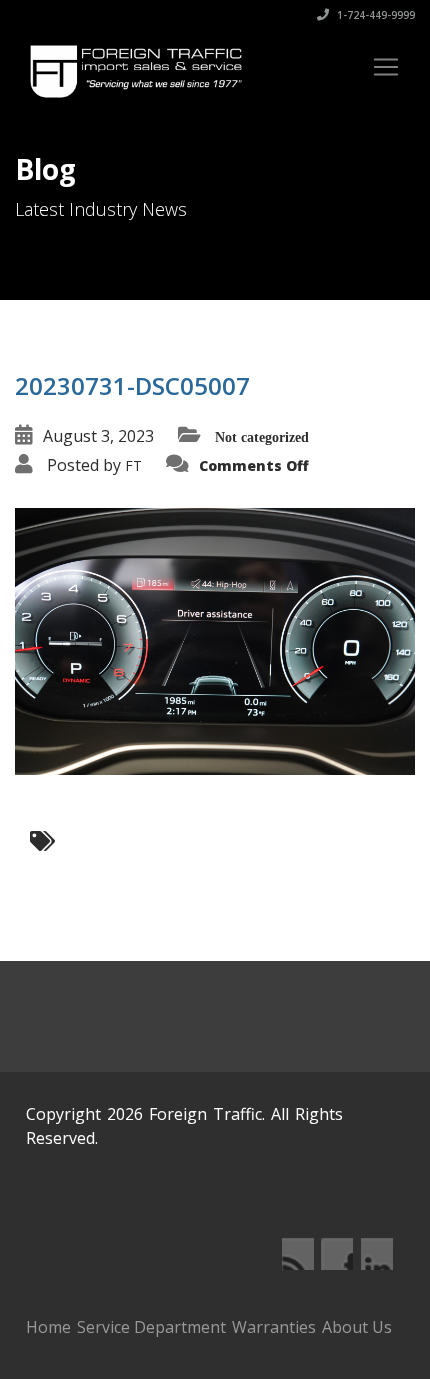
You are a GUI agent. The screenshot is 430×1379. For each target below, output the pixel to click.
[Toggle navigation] (386, 67)
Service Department (151, 1327)
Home (48, 1327)
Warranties (274, 1327)
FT (133, 465)
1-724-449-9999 (374, 15)
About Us (357, 1327)
